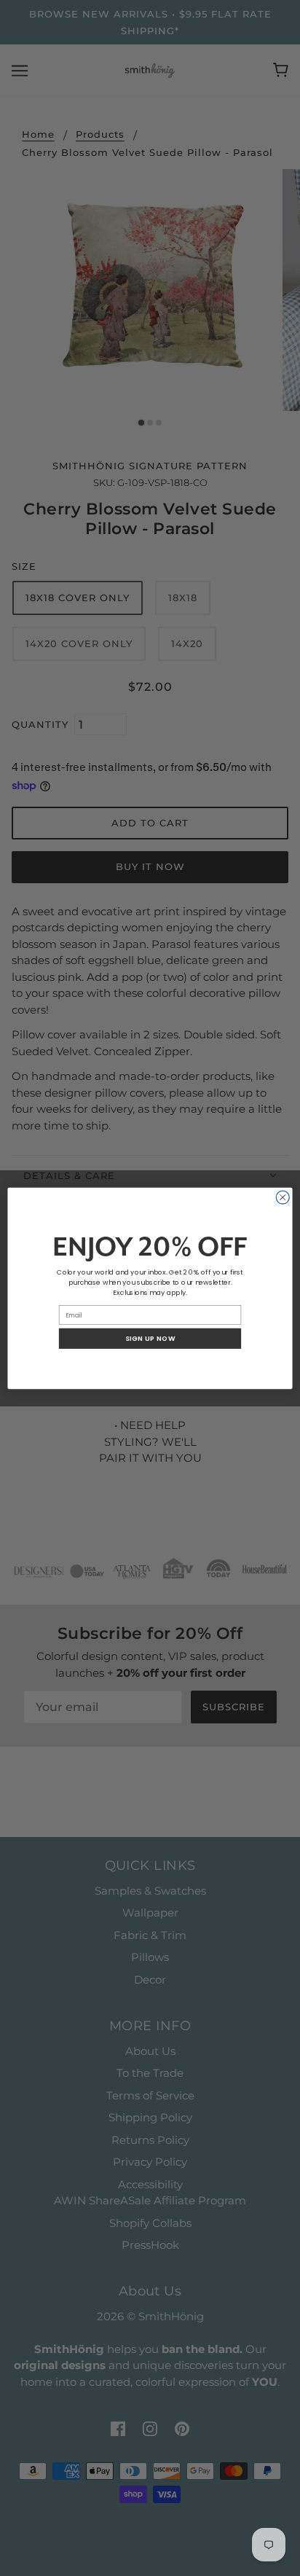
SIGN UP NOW (150, 1338)
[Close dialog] (283, 1197)
